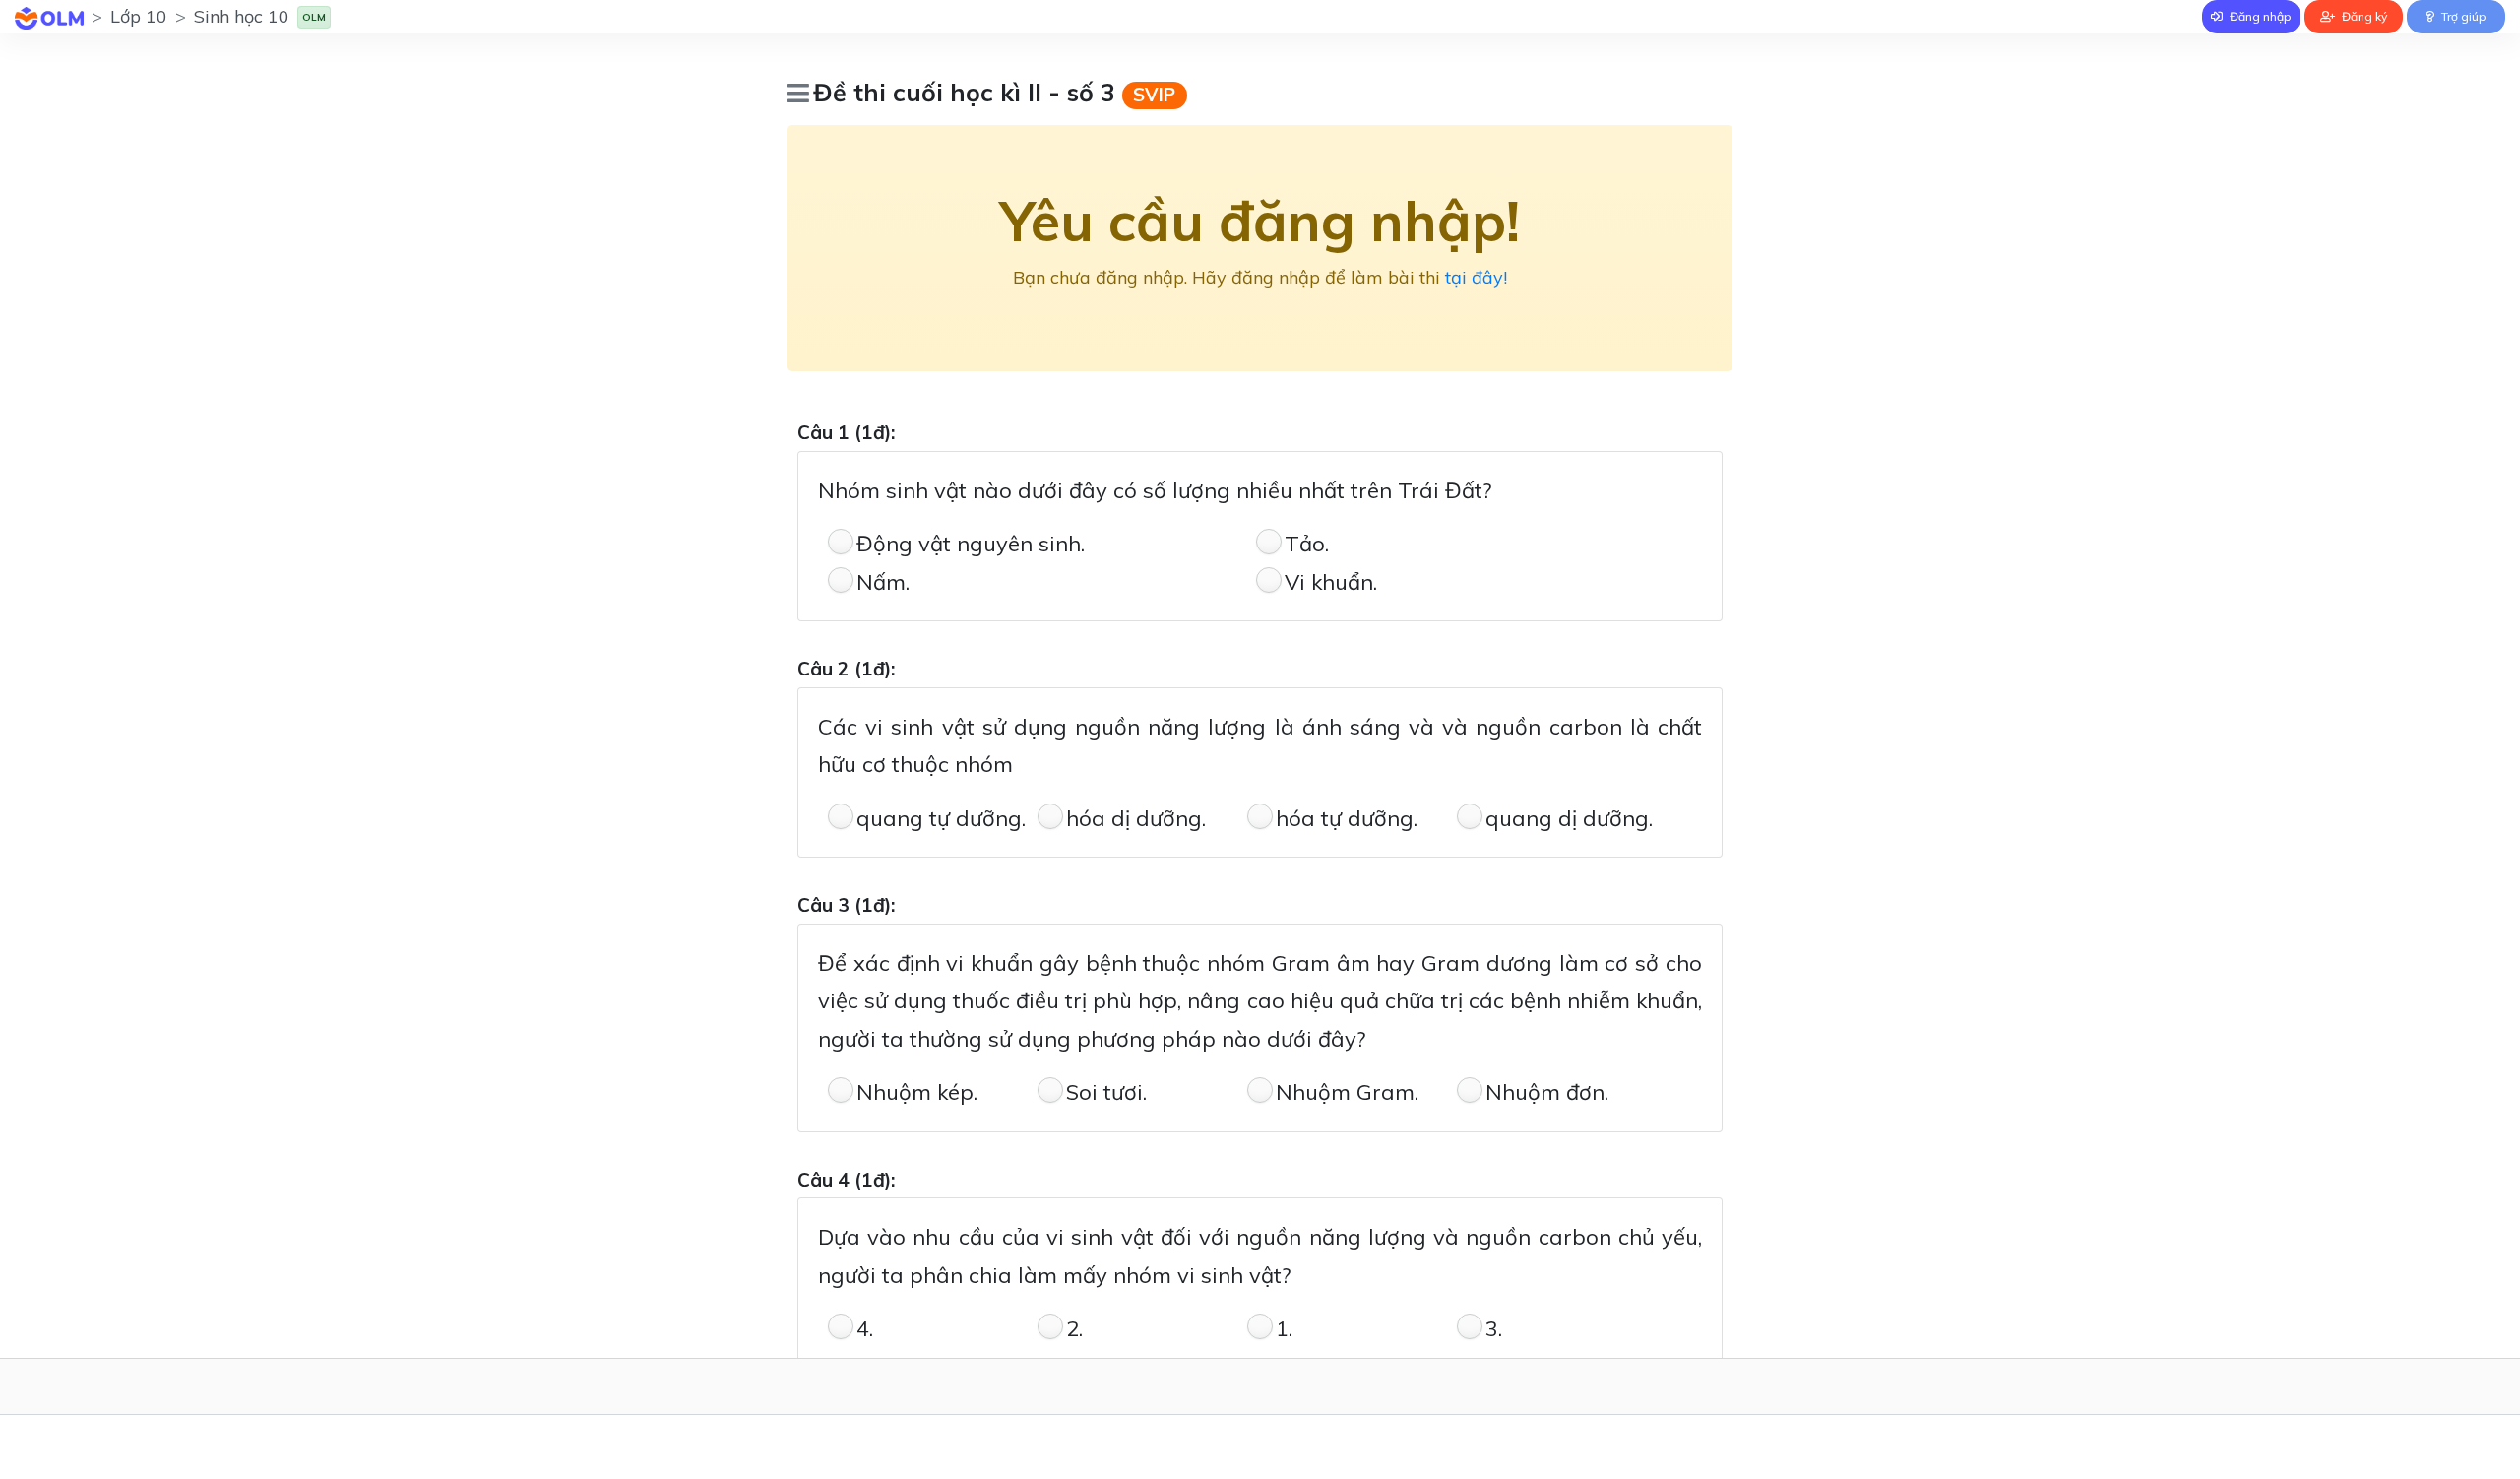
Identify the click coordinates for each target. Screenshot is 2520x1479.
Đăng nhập (2259, 16)
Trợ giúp (2462, 16)
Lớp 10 (139, 16)
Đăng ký (2363, 16)
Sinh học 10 (242, 16)
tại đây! (1476, 277)
